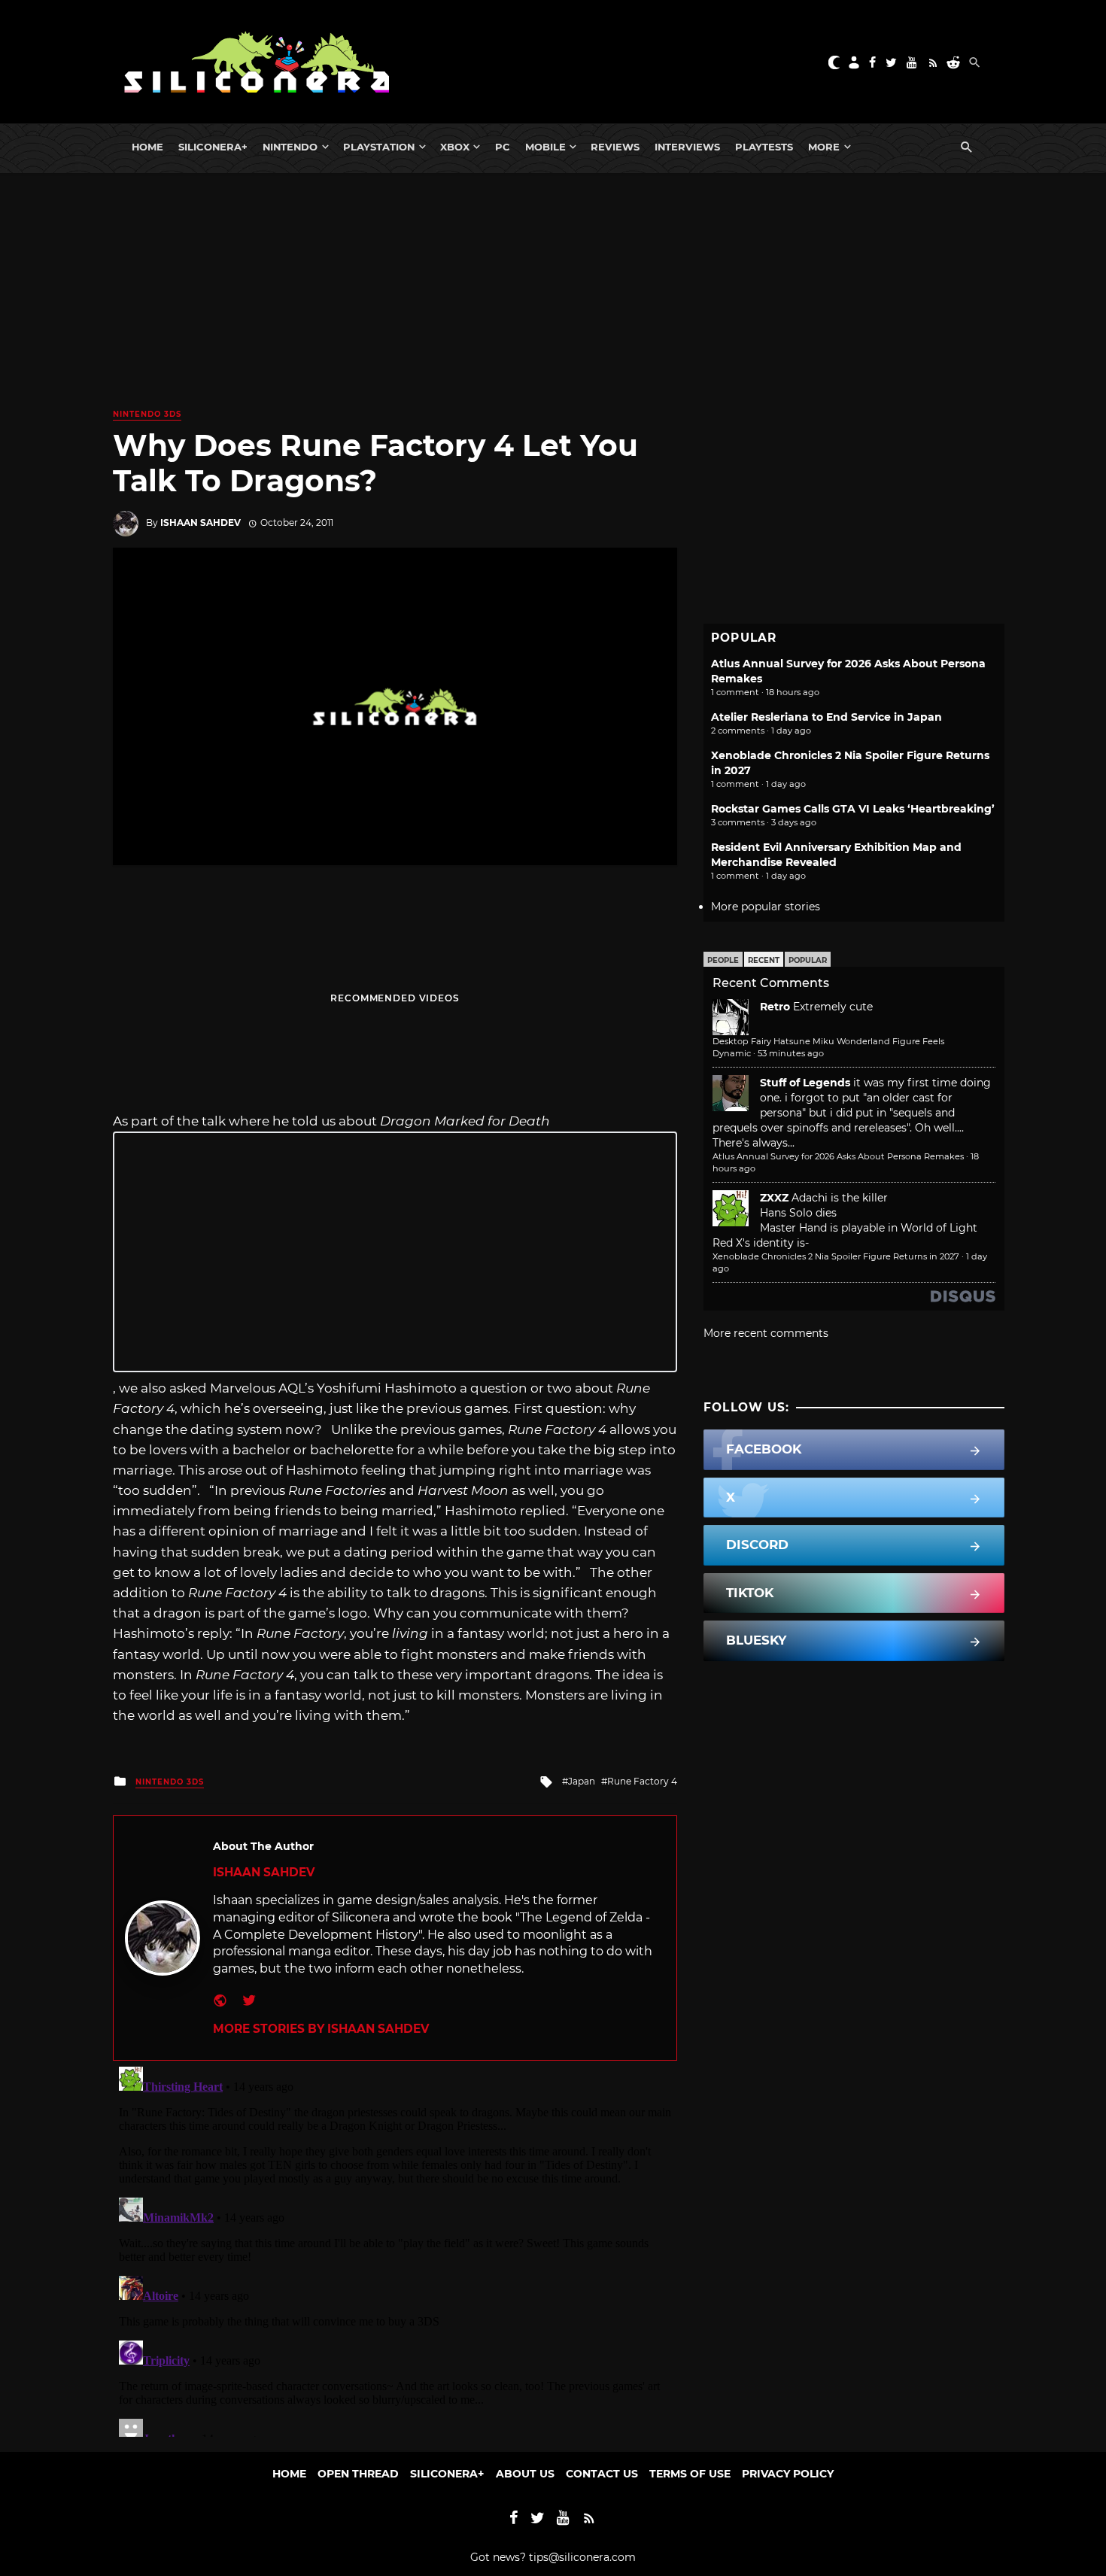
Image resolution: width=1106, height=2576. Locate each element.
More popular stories (766, 907)
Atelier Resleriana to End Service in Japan (826, 717)
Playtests (764, 147)
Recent (764, 960)
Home (147, 147)
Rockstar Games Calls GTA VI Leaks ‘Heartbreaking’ (853, 809)
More (824, 147)
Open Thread (358, 2474)
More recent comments (766, 1333)
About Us (525, 2474)
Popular (808, 960)
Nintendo (290, 147)
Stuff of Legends (805, 1083)
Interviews (687, 147)
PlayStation (379, 147)
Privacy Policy (788, 2474)
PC (503, 147)
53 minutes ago (791, 1053)
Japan (582, 1781)
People (723, 960)
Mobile (545, 147)
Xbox (455, 147)
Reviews (615, 147)
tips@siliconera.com (582, 2557)
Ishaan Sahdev (201, 522)
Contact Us (602, 2474)
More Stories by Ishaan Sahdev (321, 2029)
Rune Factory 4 (642, 1781)
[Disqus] (395, 2249)
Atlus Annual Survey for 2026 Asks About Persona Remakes (838, 1156)
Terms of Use (690, 2474)
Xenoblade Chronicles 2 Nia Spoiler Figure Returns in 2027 (836, 1256)
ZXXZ (774, 1198)
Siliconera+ (213, 147)
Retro (775, 1007)
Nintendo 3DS (147, 414)
